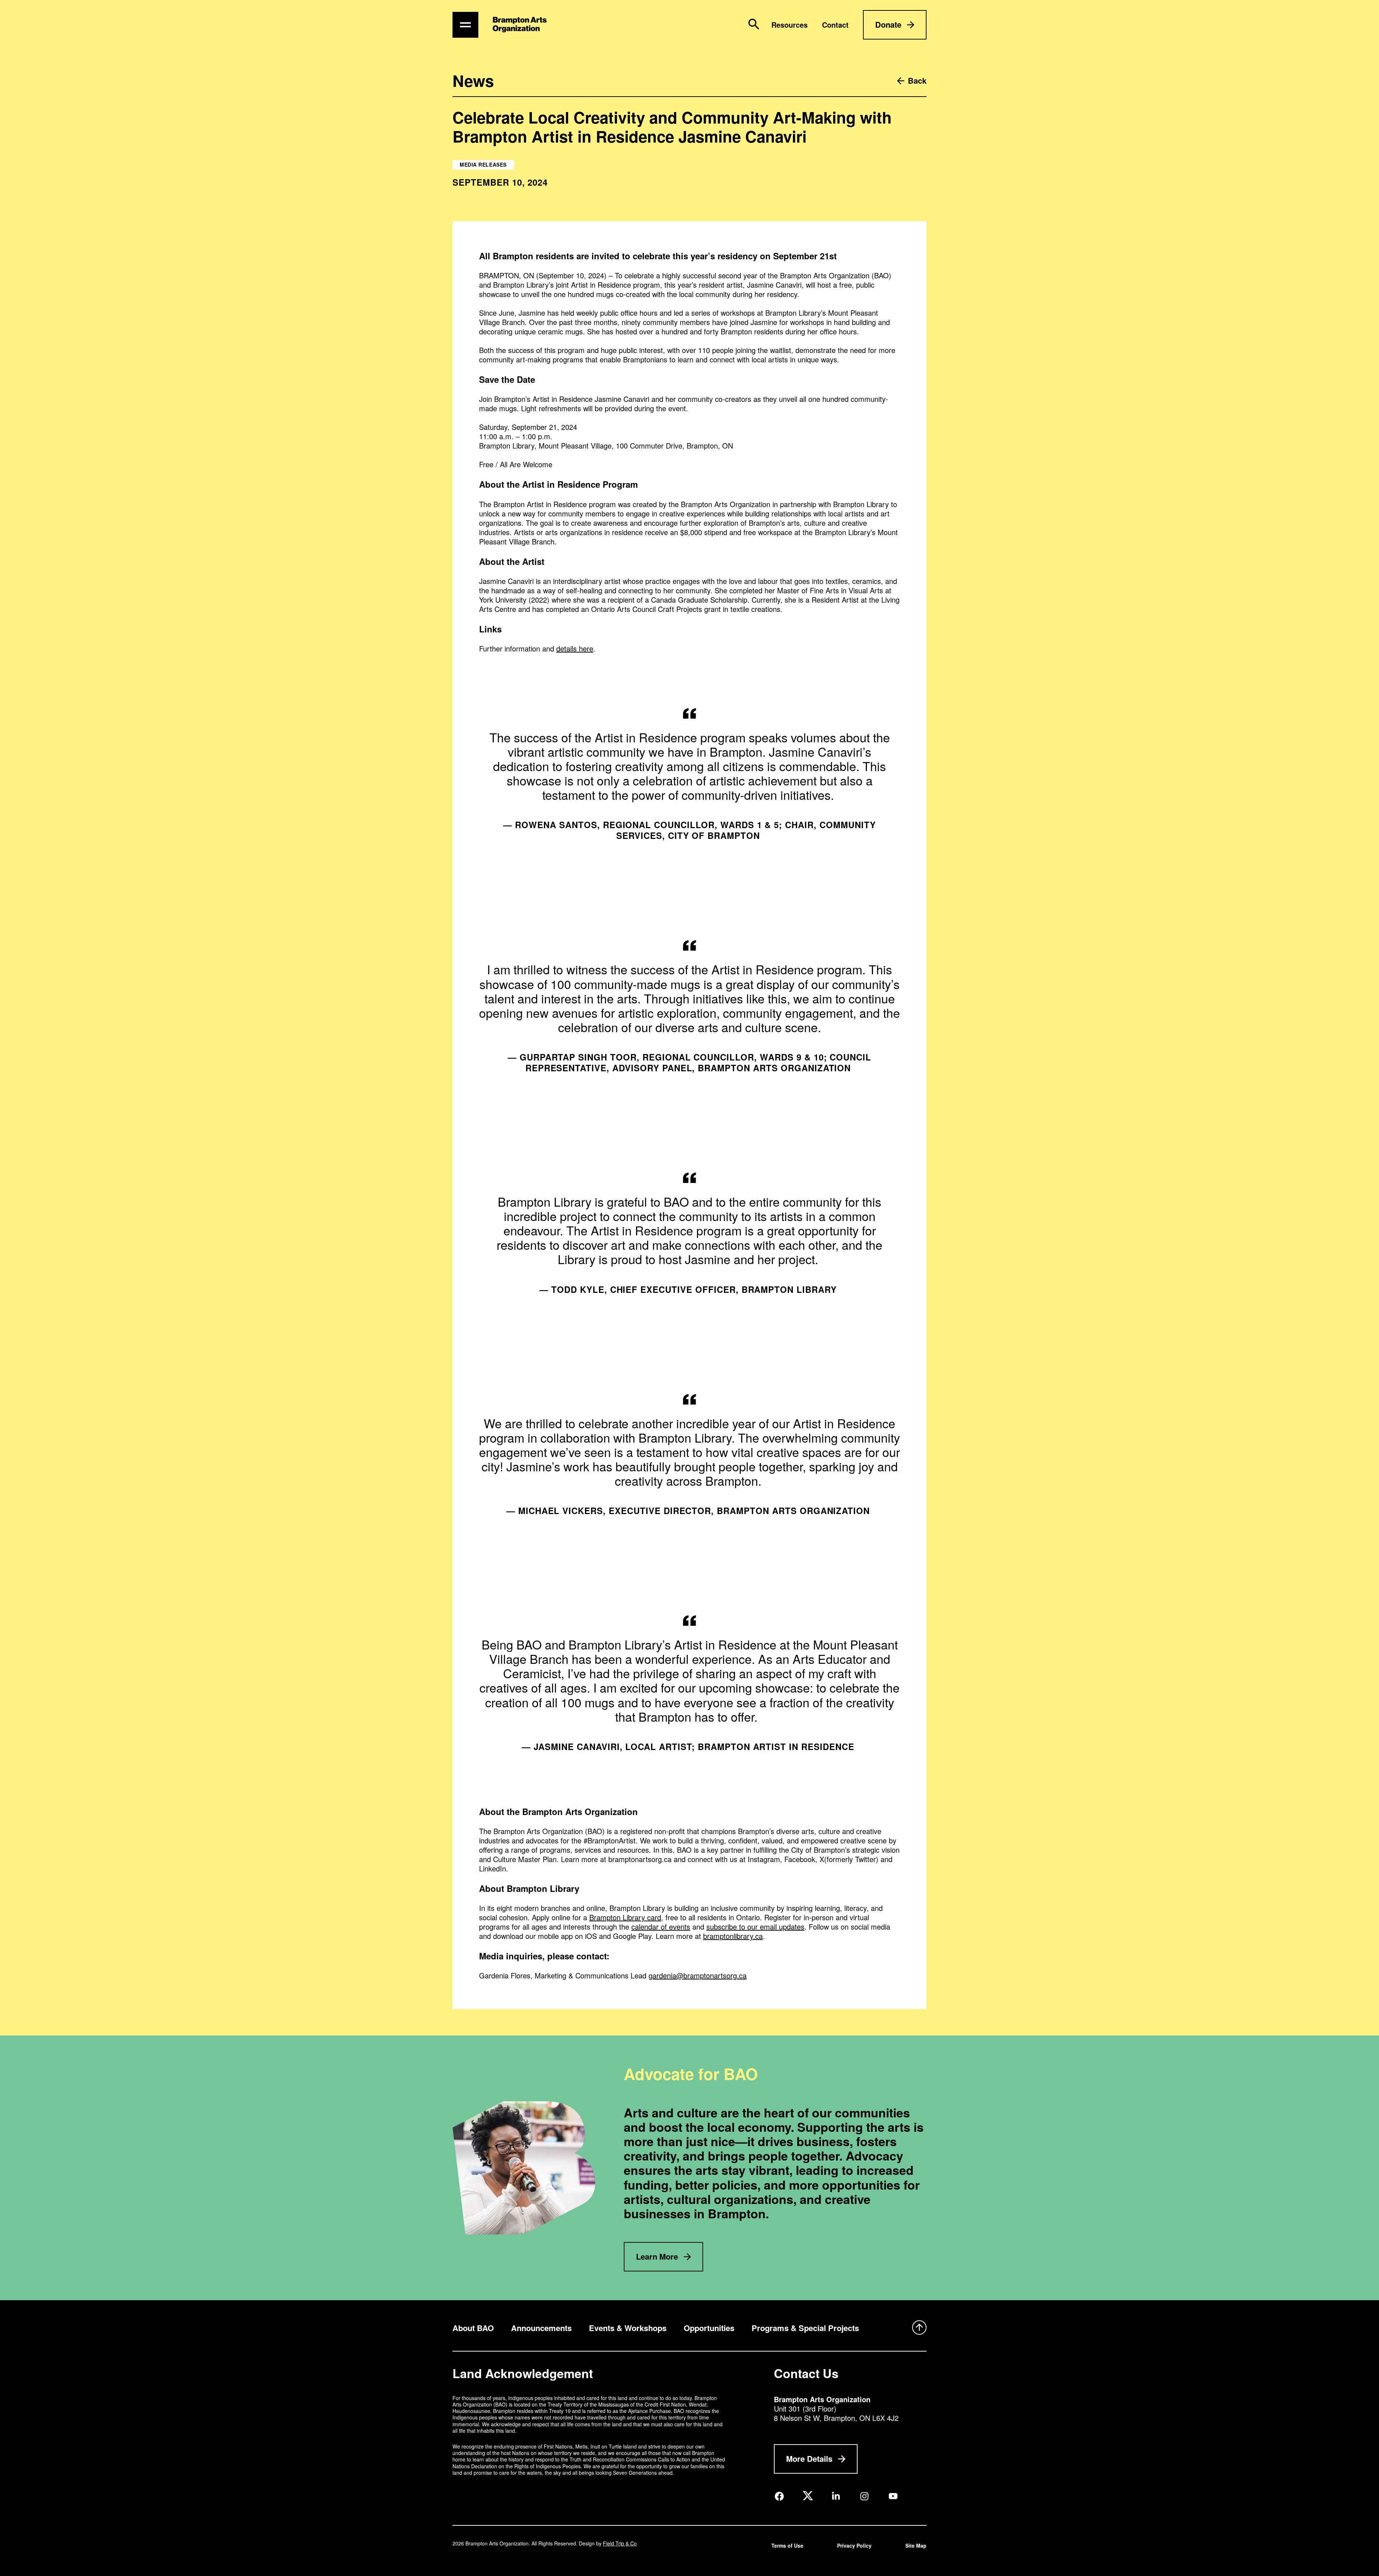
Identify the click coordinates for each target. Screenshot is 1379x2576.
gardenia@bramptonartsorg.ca (698, 1975)
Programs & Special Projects (805, 2328)
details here (575, 648)
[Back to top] (919, 2328)
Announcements (541, 2328)
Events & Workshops (628, 2328)
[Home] (520, 25)
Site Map (916, 2545)
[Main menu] (465, 25)
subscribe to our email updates (755, 1927)
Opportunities (709, 2328)
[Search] (754, 24)
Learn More (657, 2256)
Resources (790, 25)
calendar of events (661, 1927)
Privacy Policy (854, 2545)
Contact (835, 25)
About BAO (473, 2328)
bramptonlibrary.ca (733, 1936)
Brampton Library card (625, 1917)
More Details (809, 2459)
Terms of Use (787, 2545)
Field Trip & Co (620, 2543)
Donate (888, 24)
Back (917, 81)
